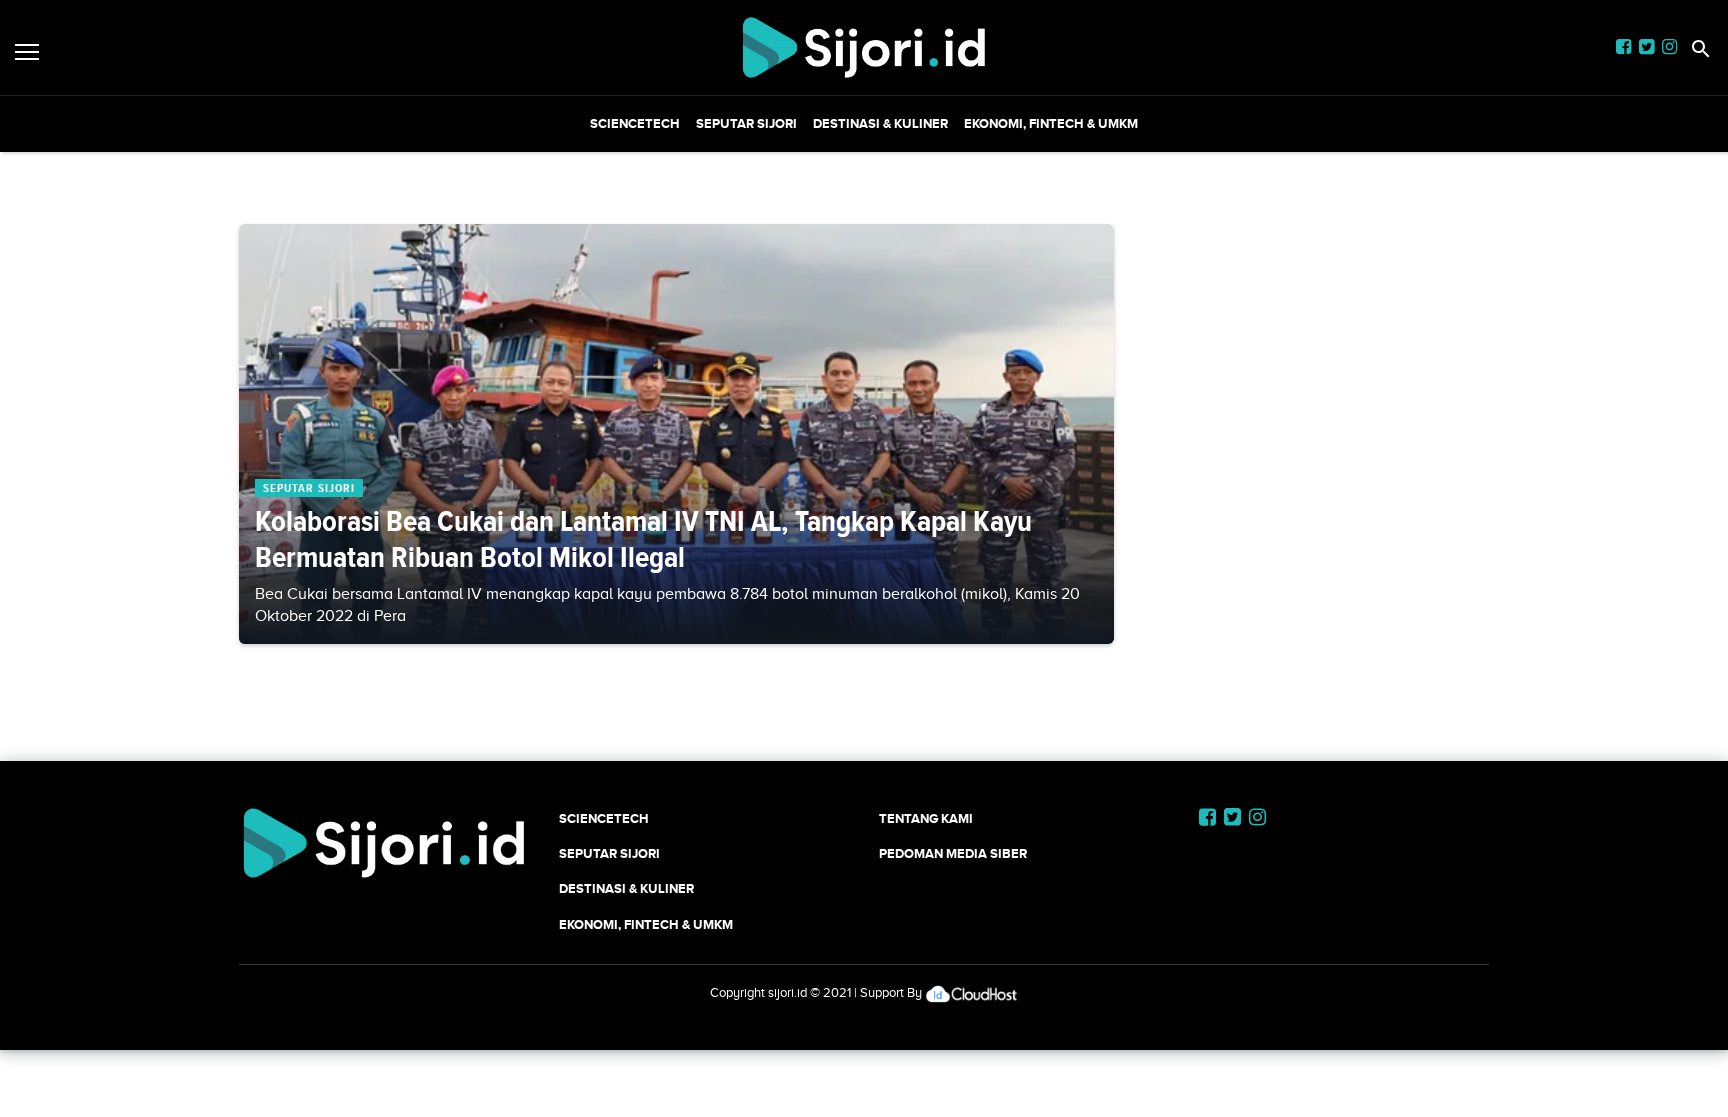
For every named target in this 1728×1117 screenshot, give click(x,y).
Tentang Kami (926, 818)
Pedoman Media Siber (953, 853)
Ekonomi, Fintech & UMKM (1051, 123)
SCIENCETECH (635, 123)
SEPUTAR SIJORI (746, 123)
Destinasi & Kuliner (880, 123)
